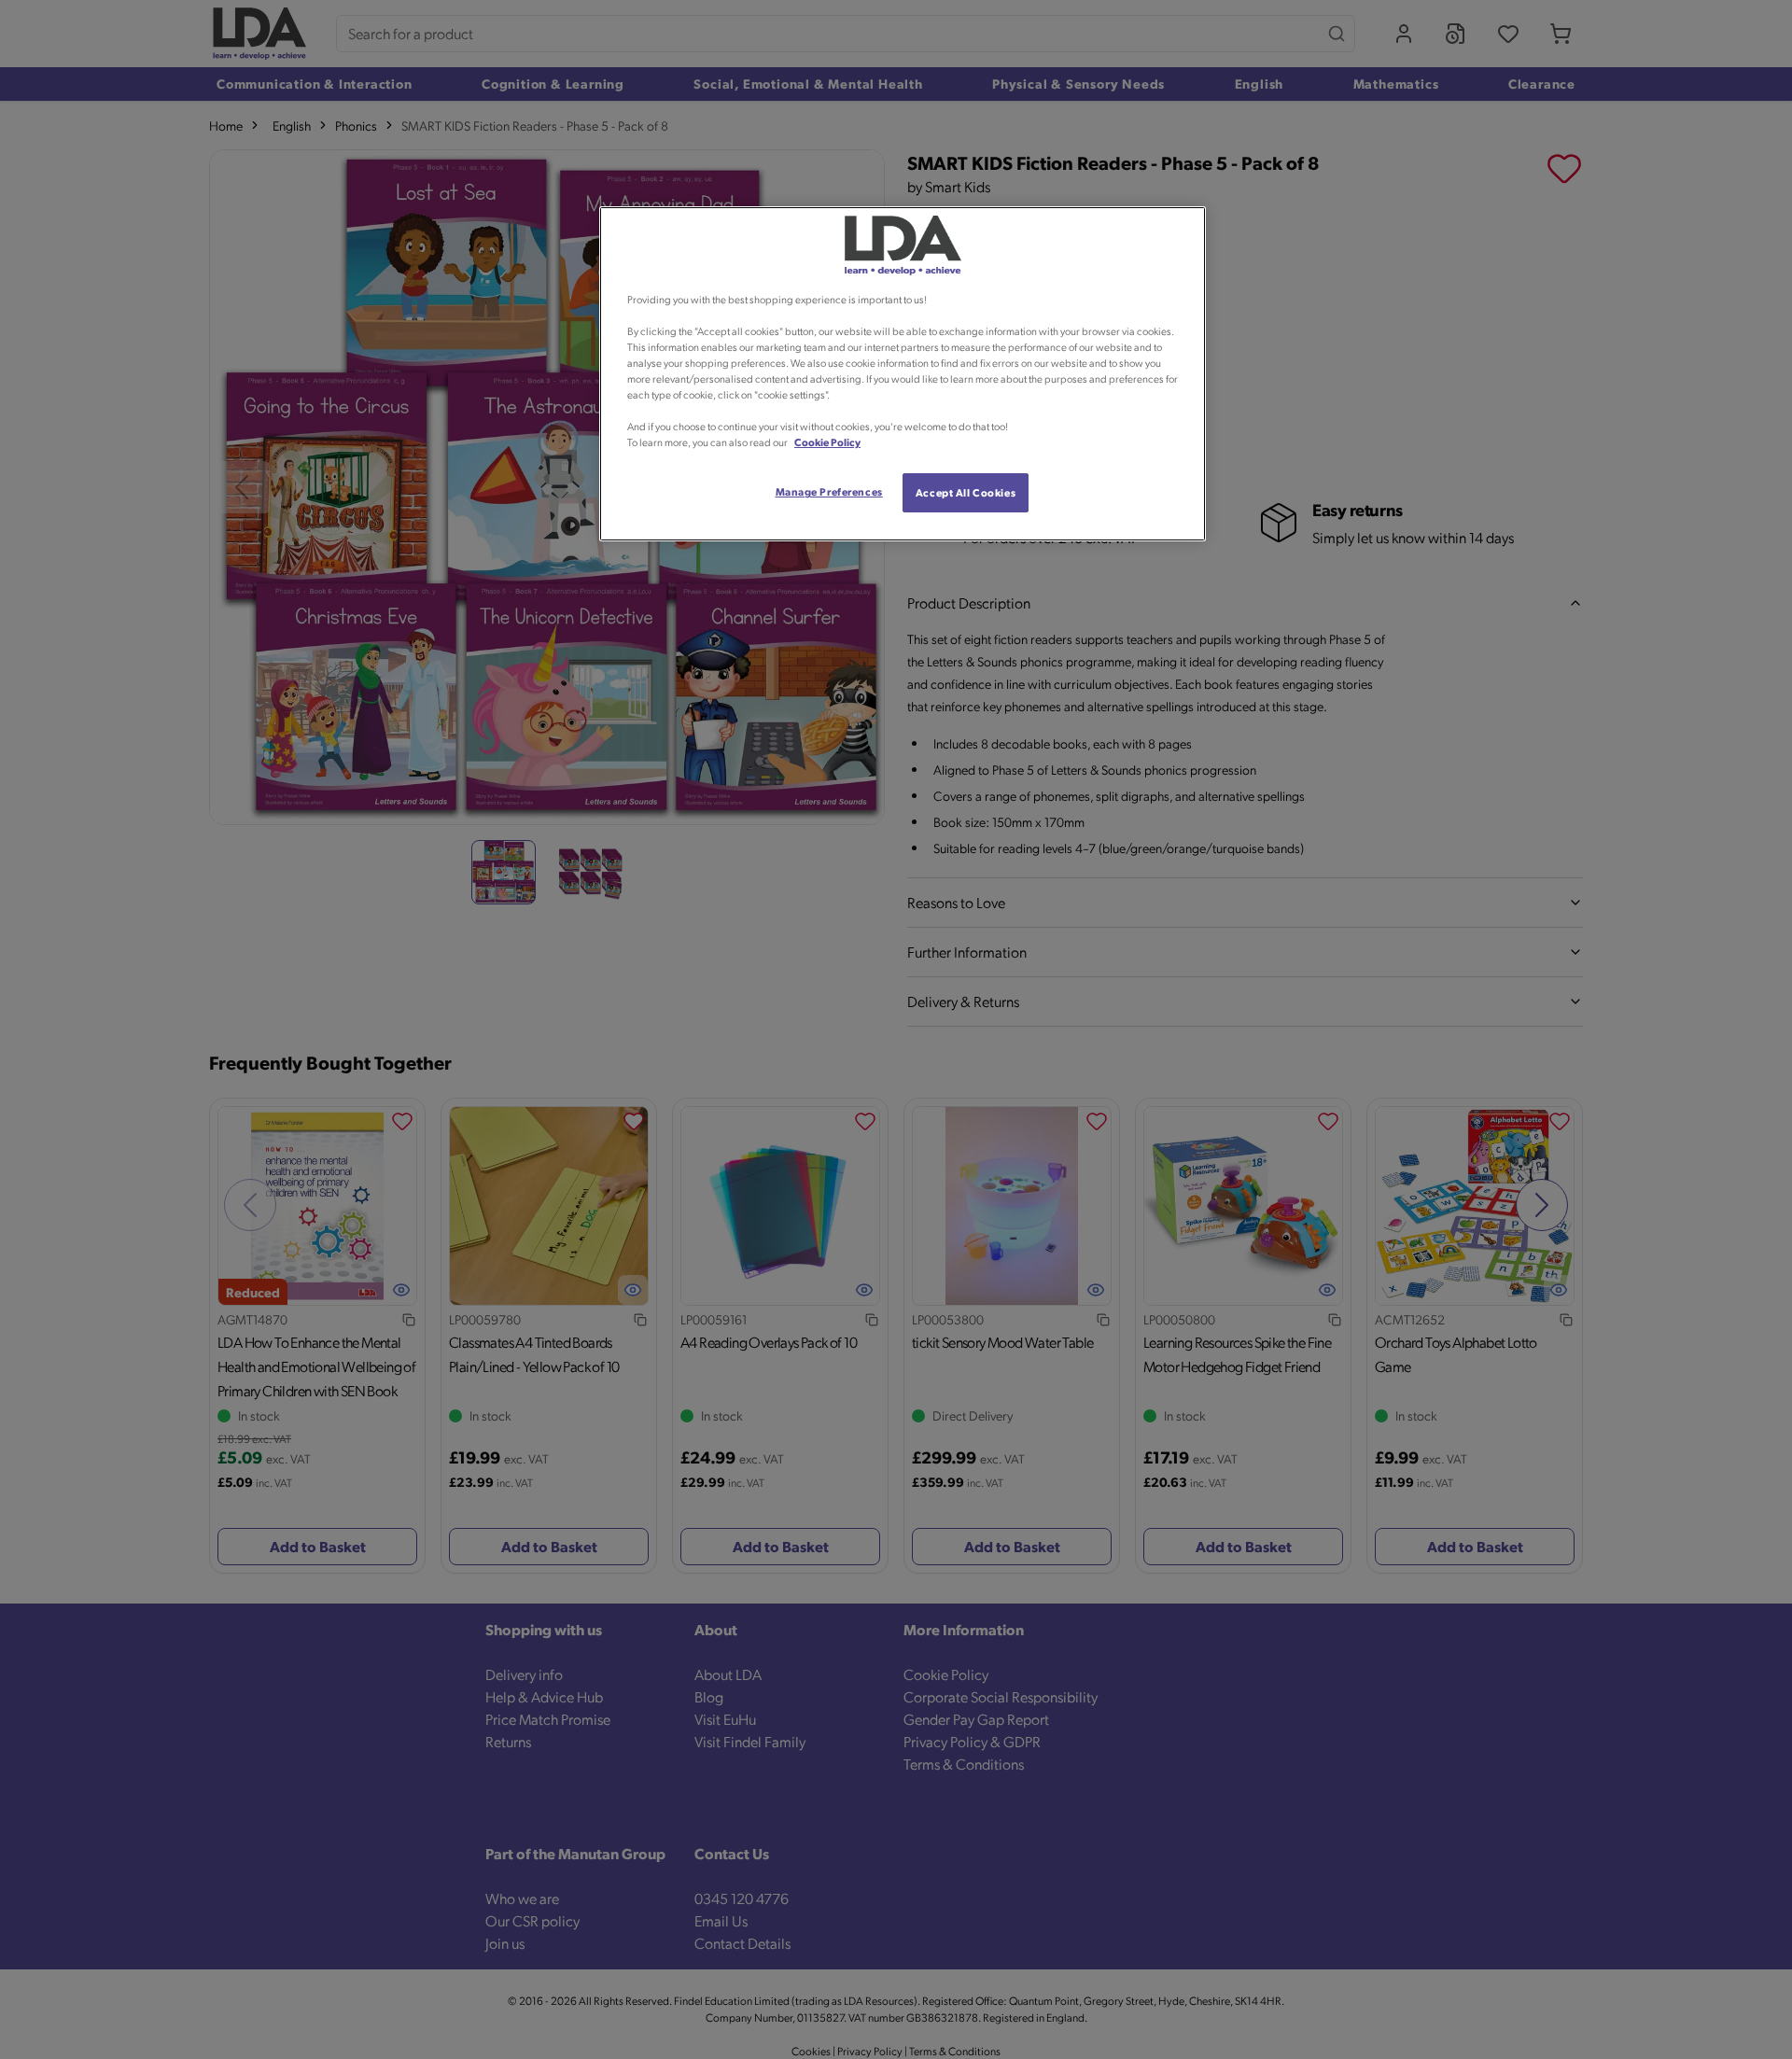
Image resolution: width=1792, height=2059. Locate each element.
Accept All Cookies (966, 492)
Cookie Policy (827, 442)
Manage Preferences (829, 491)
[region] (903, 374)
